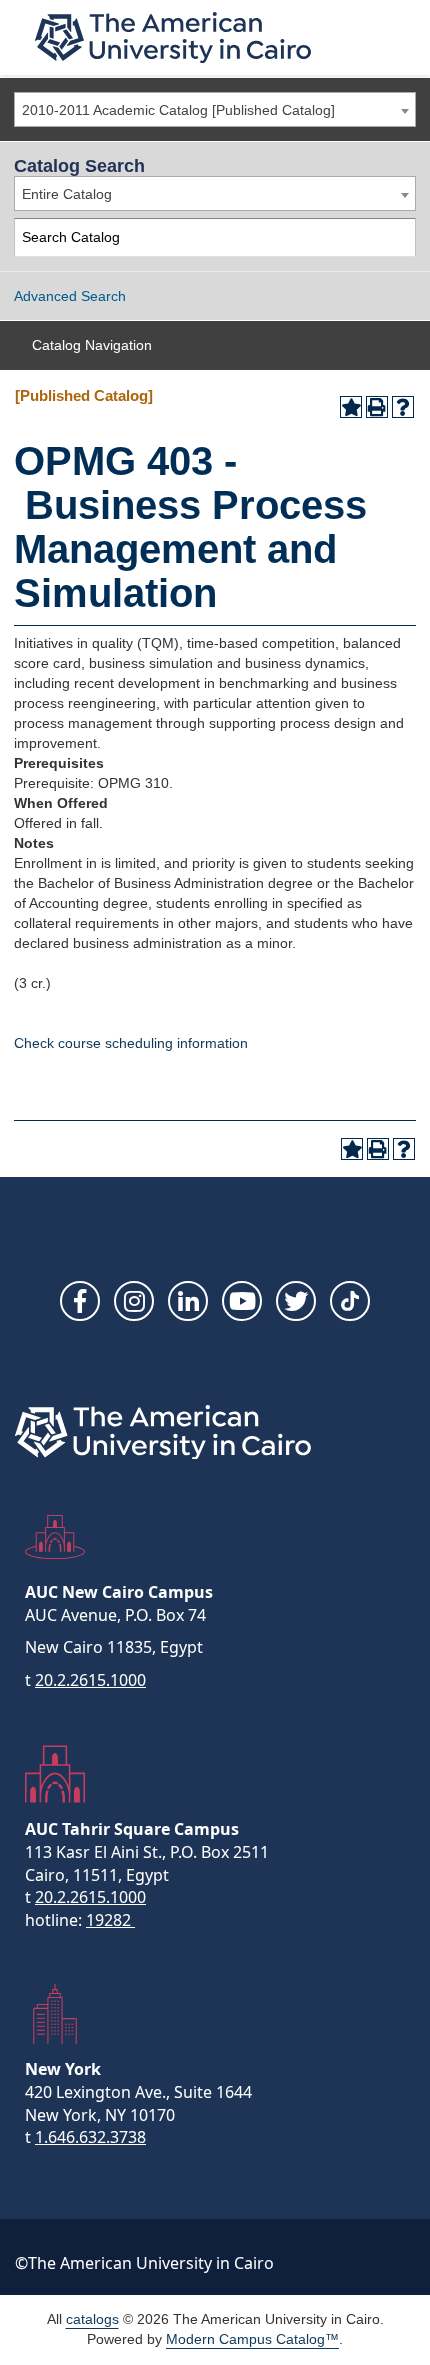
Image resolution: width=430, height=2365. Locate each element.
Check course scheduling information (131, 1043)
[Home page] (173, 37)
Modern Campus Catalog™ (252, 2339)
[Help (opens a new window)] (403, 407)
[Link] (350, 1301)
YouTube (242, 1301)
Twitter (296, 1301)
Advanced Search (70, 296)
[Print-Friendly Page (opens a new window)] (377, 407)
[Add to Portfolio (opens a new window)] (351, 407)
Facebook (80, 1301)
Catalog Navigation (92, 345)
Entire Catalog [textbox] (67, 194)
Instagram (134, 1301)
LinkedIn (188, 1301)
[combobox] (215, 109)
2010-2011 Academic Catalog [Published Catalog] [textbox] (178, 110)
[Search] (397, 237)
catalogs (92, 2319)
